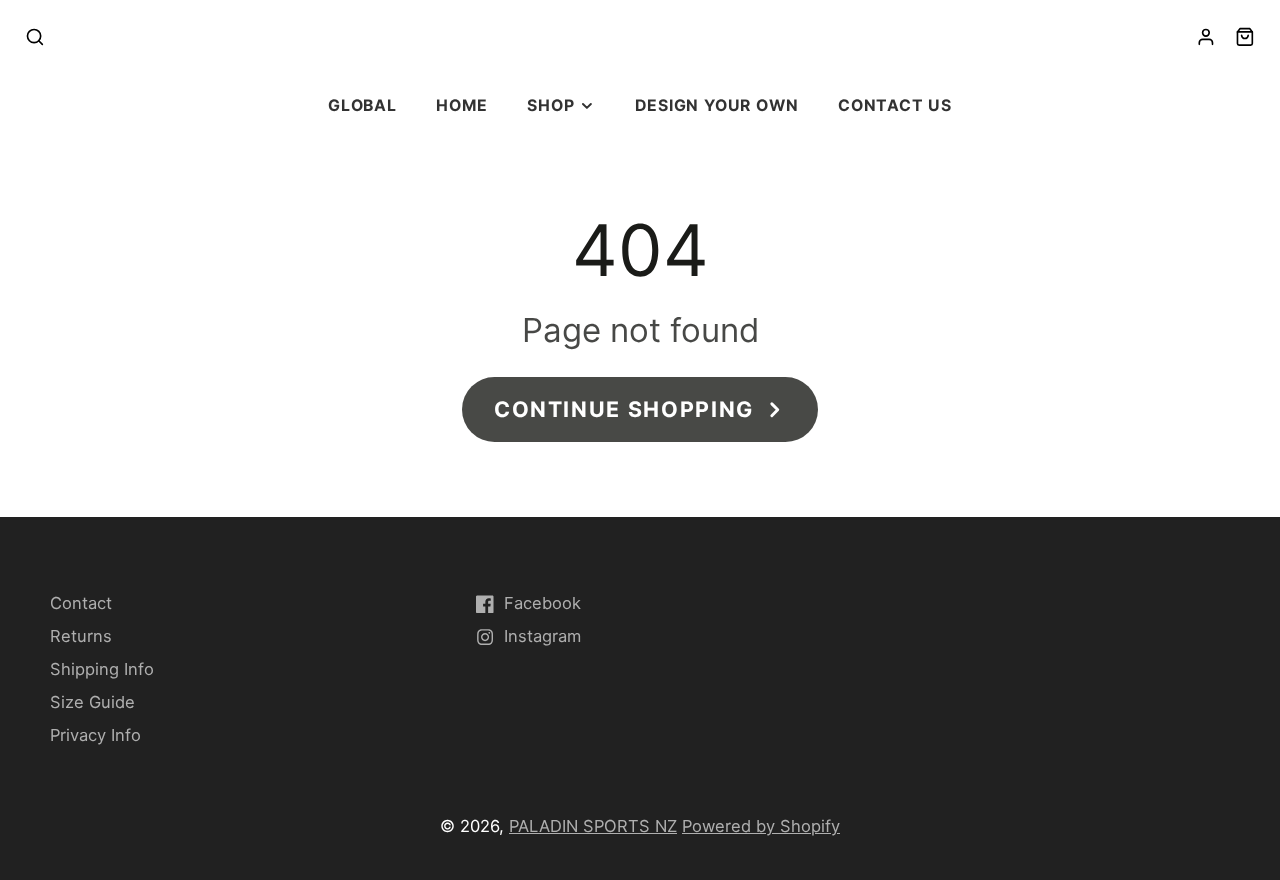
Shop (550, 105)
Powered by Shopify (761, 826)
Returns (81, 636)
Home (461, 105)
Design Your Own (717, 105)
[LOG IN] (1206, 37)
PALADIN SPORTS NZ (593, 826)
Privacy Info (95, 735)
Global (362, 105)
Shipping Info (102, 669)
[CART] (1245, 37)
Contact (81, 603)
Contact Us (895, 105)
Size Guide (92, 702)
